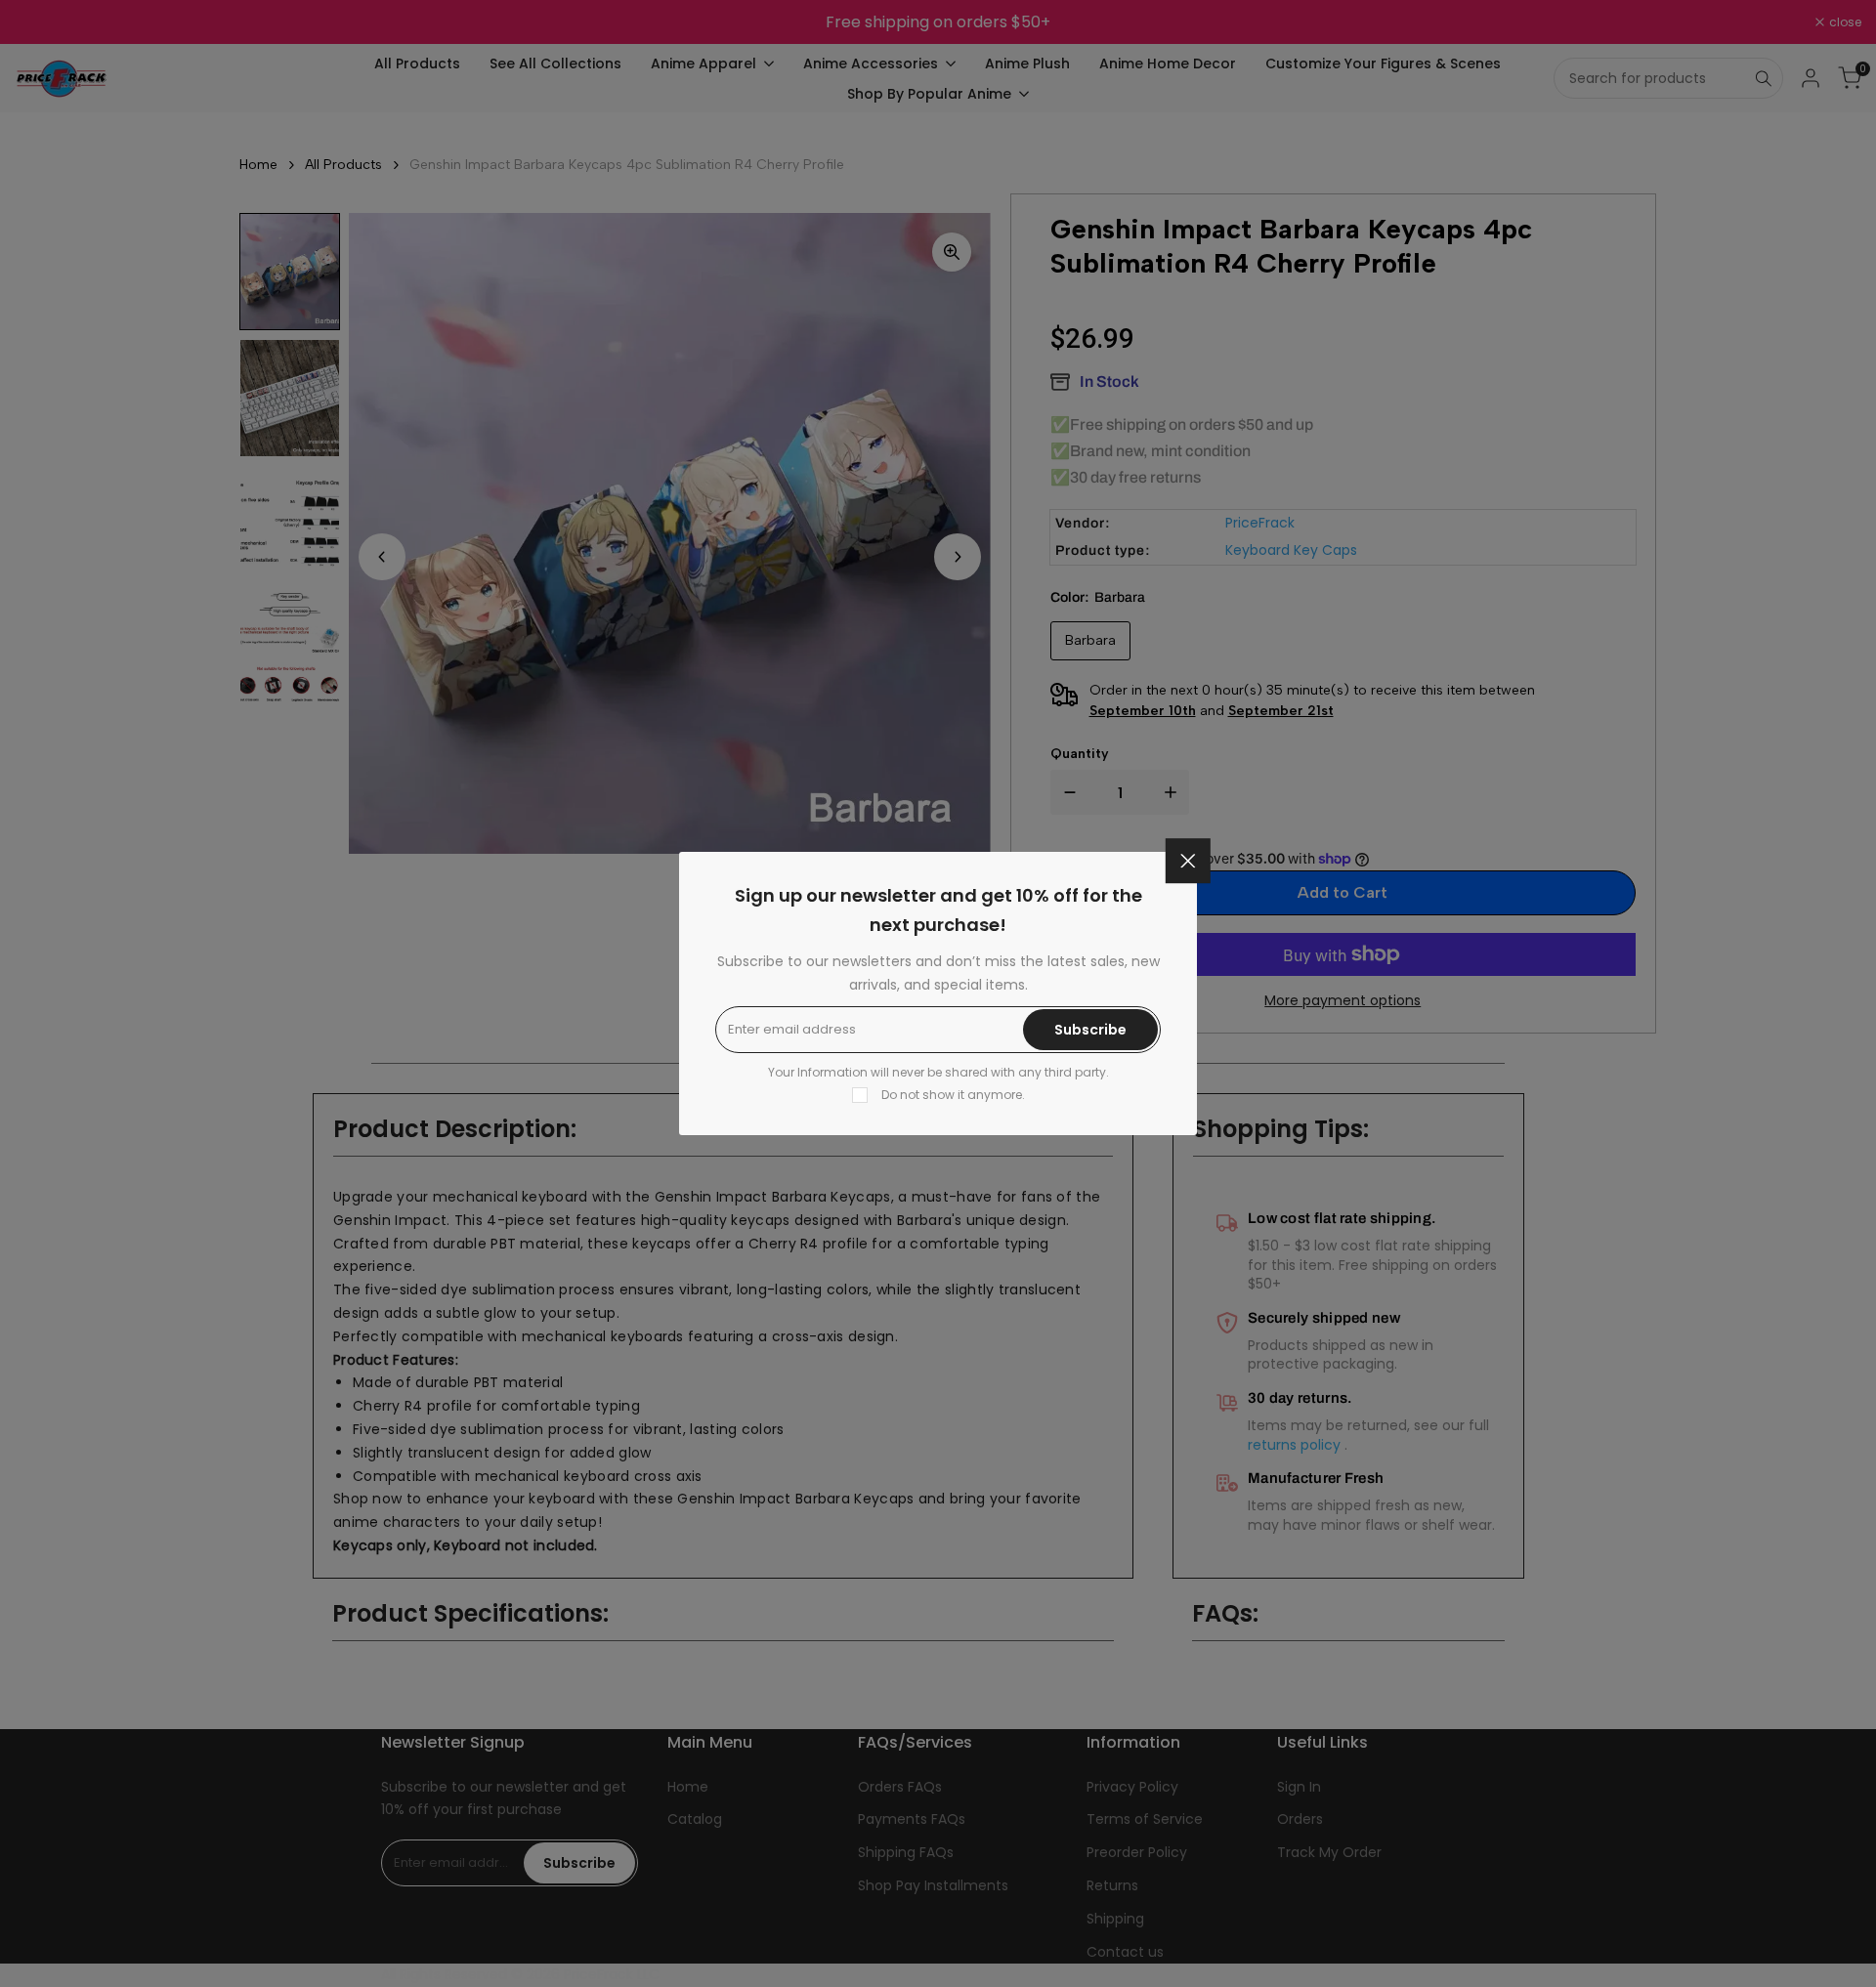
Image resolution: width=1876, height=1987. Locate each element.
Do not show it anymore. (953, 1095)
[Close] (1188, 861)
